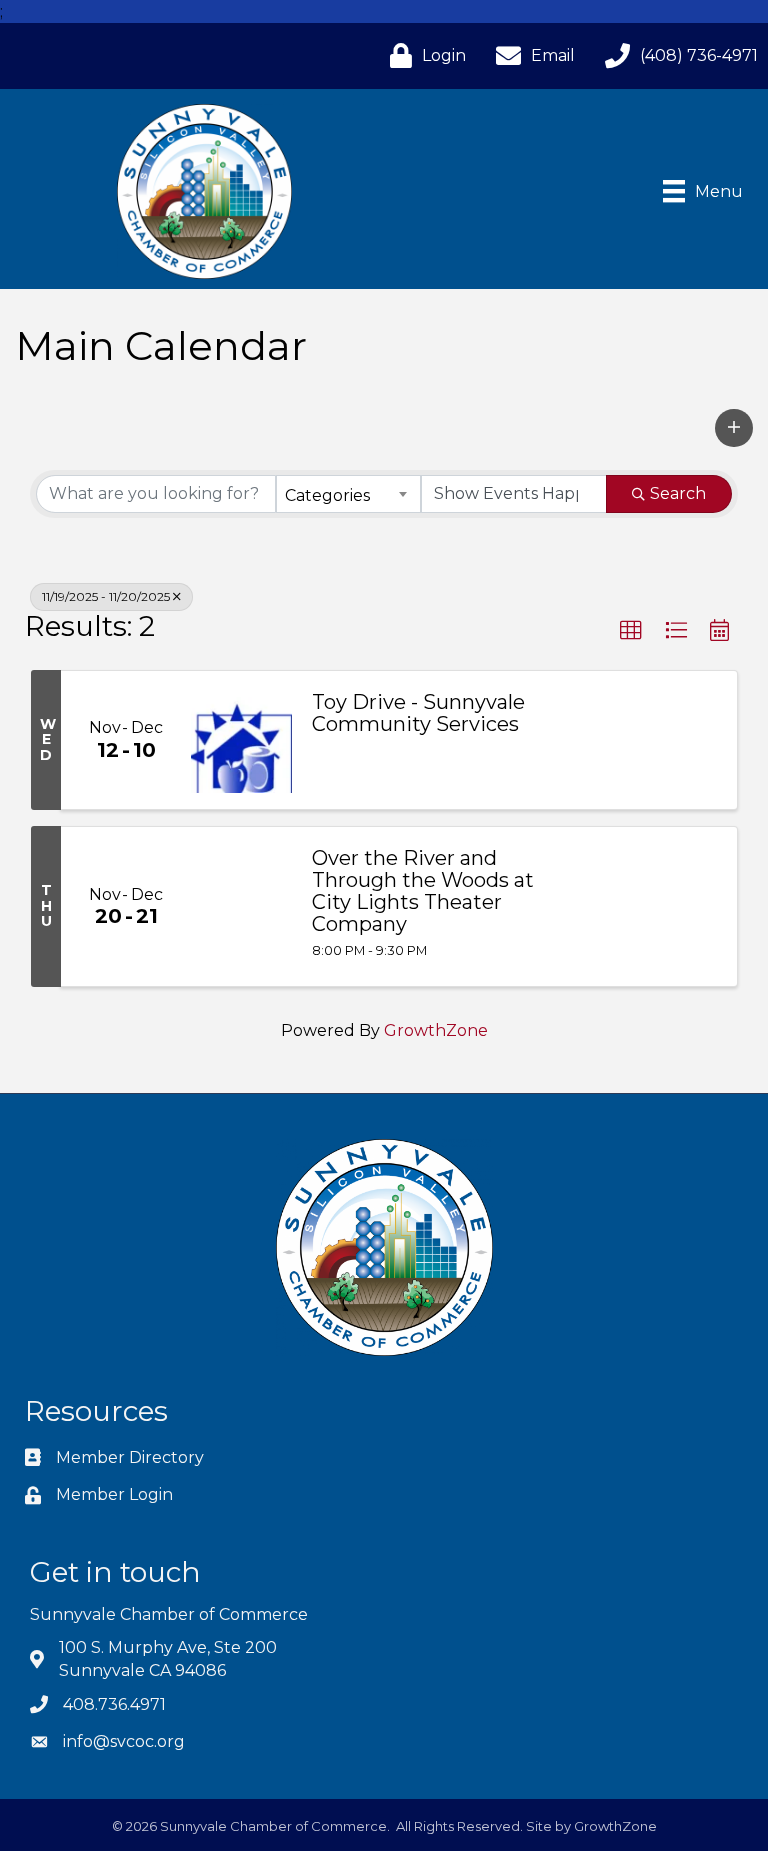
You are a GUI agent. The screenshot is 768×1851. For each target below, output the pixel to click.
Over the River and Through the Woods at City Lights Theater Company (423, 891)
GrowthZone (436, 1030)
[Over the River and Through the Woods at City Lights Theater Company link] (241, 906)
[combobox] (348, 494)
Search (678, 493)
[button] (734, 428)
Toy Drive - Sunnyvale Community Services (418, 713)
